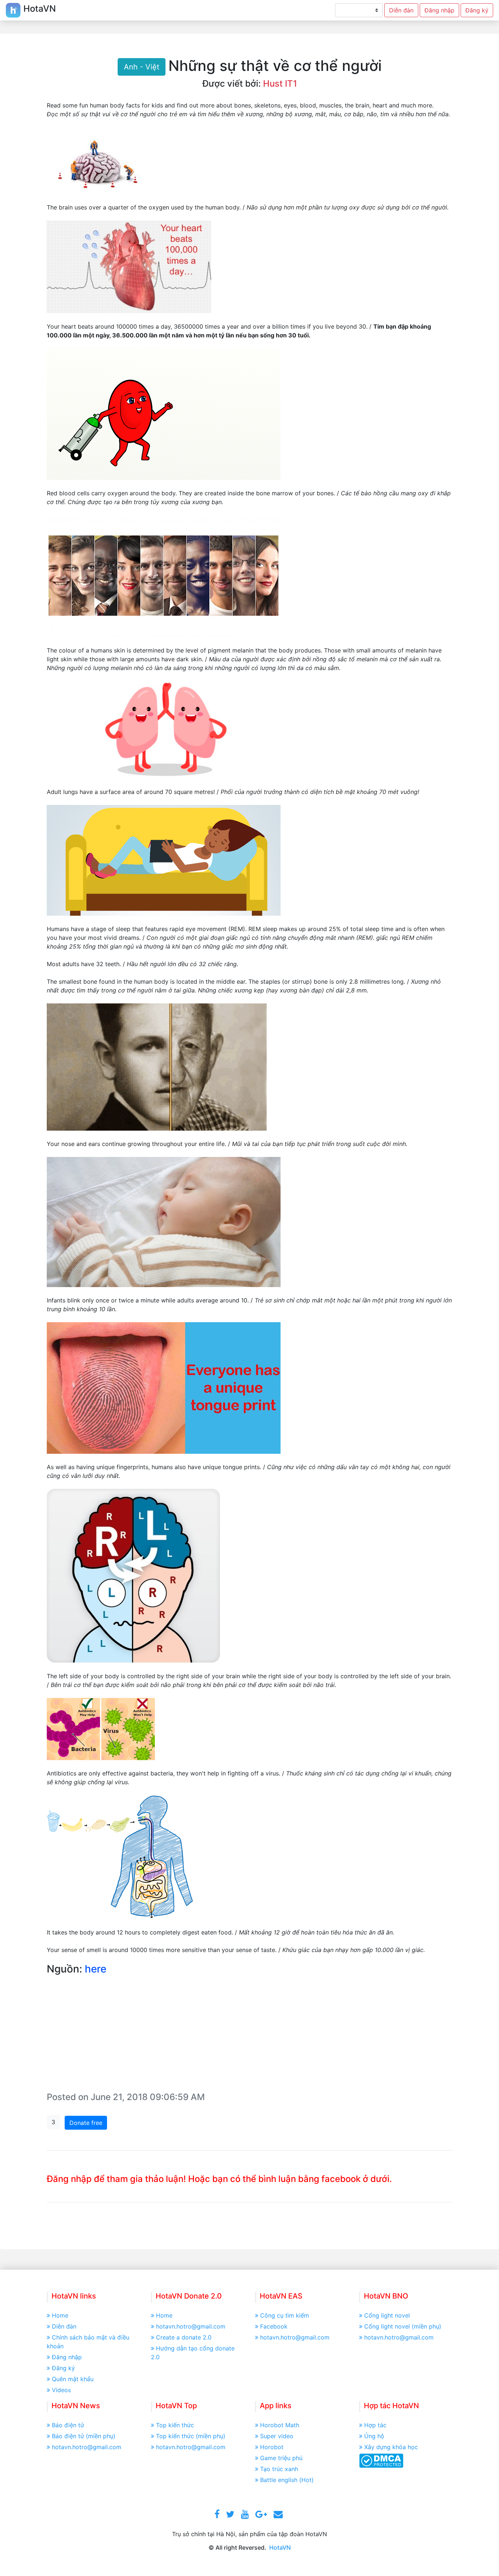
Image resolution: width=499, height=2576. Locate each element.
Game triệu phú (281, 2458)
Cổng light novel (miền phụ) (403, 2326)
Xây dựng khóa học (391, 2447)
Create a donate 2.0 (184, 2337)
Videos (61, 2390)
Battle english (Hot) (287, 2480)
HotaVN (280, 2547)
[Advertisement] (249, 2035)
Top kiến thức (175, 2425)
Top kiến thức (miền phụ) (191, 2436)
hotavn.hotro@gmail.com (191, 2326)
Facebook (274, 2326)
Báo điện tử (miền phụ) (84, 2436)
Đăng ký (477, 10)
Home (60, 2315)
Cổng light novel (387, 2315)
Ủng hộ (374, 2436)
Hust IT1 (280, 84)
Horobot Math (280, 2425)
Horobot (272, 2447)
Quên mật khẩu (73, 2379)
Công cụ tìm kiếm (285, 2315)
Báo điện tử (68, 2425)
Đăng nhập (439, 10)
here (96, 1969)
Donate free (86, 2123)
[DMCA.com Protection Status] (381, 2460)
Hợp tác (375, 2425)
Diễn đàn (401, 10)
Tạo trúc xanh (279, 2469)
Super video (277, 2436)
